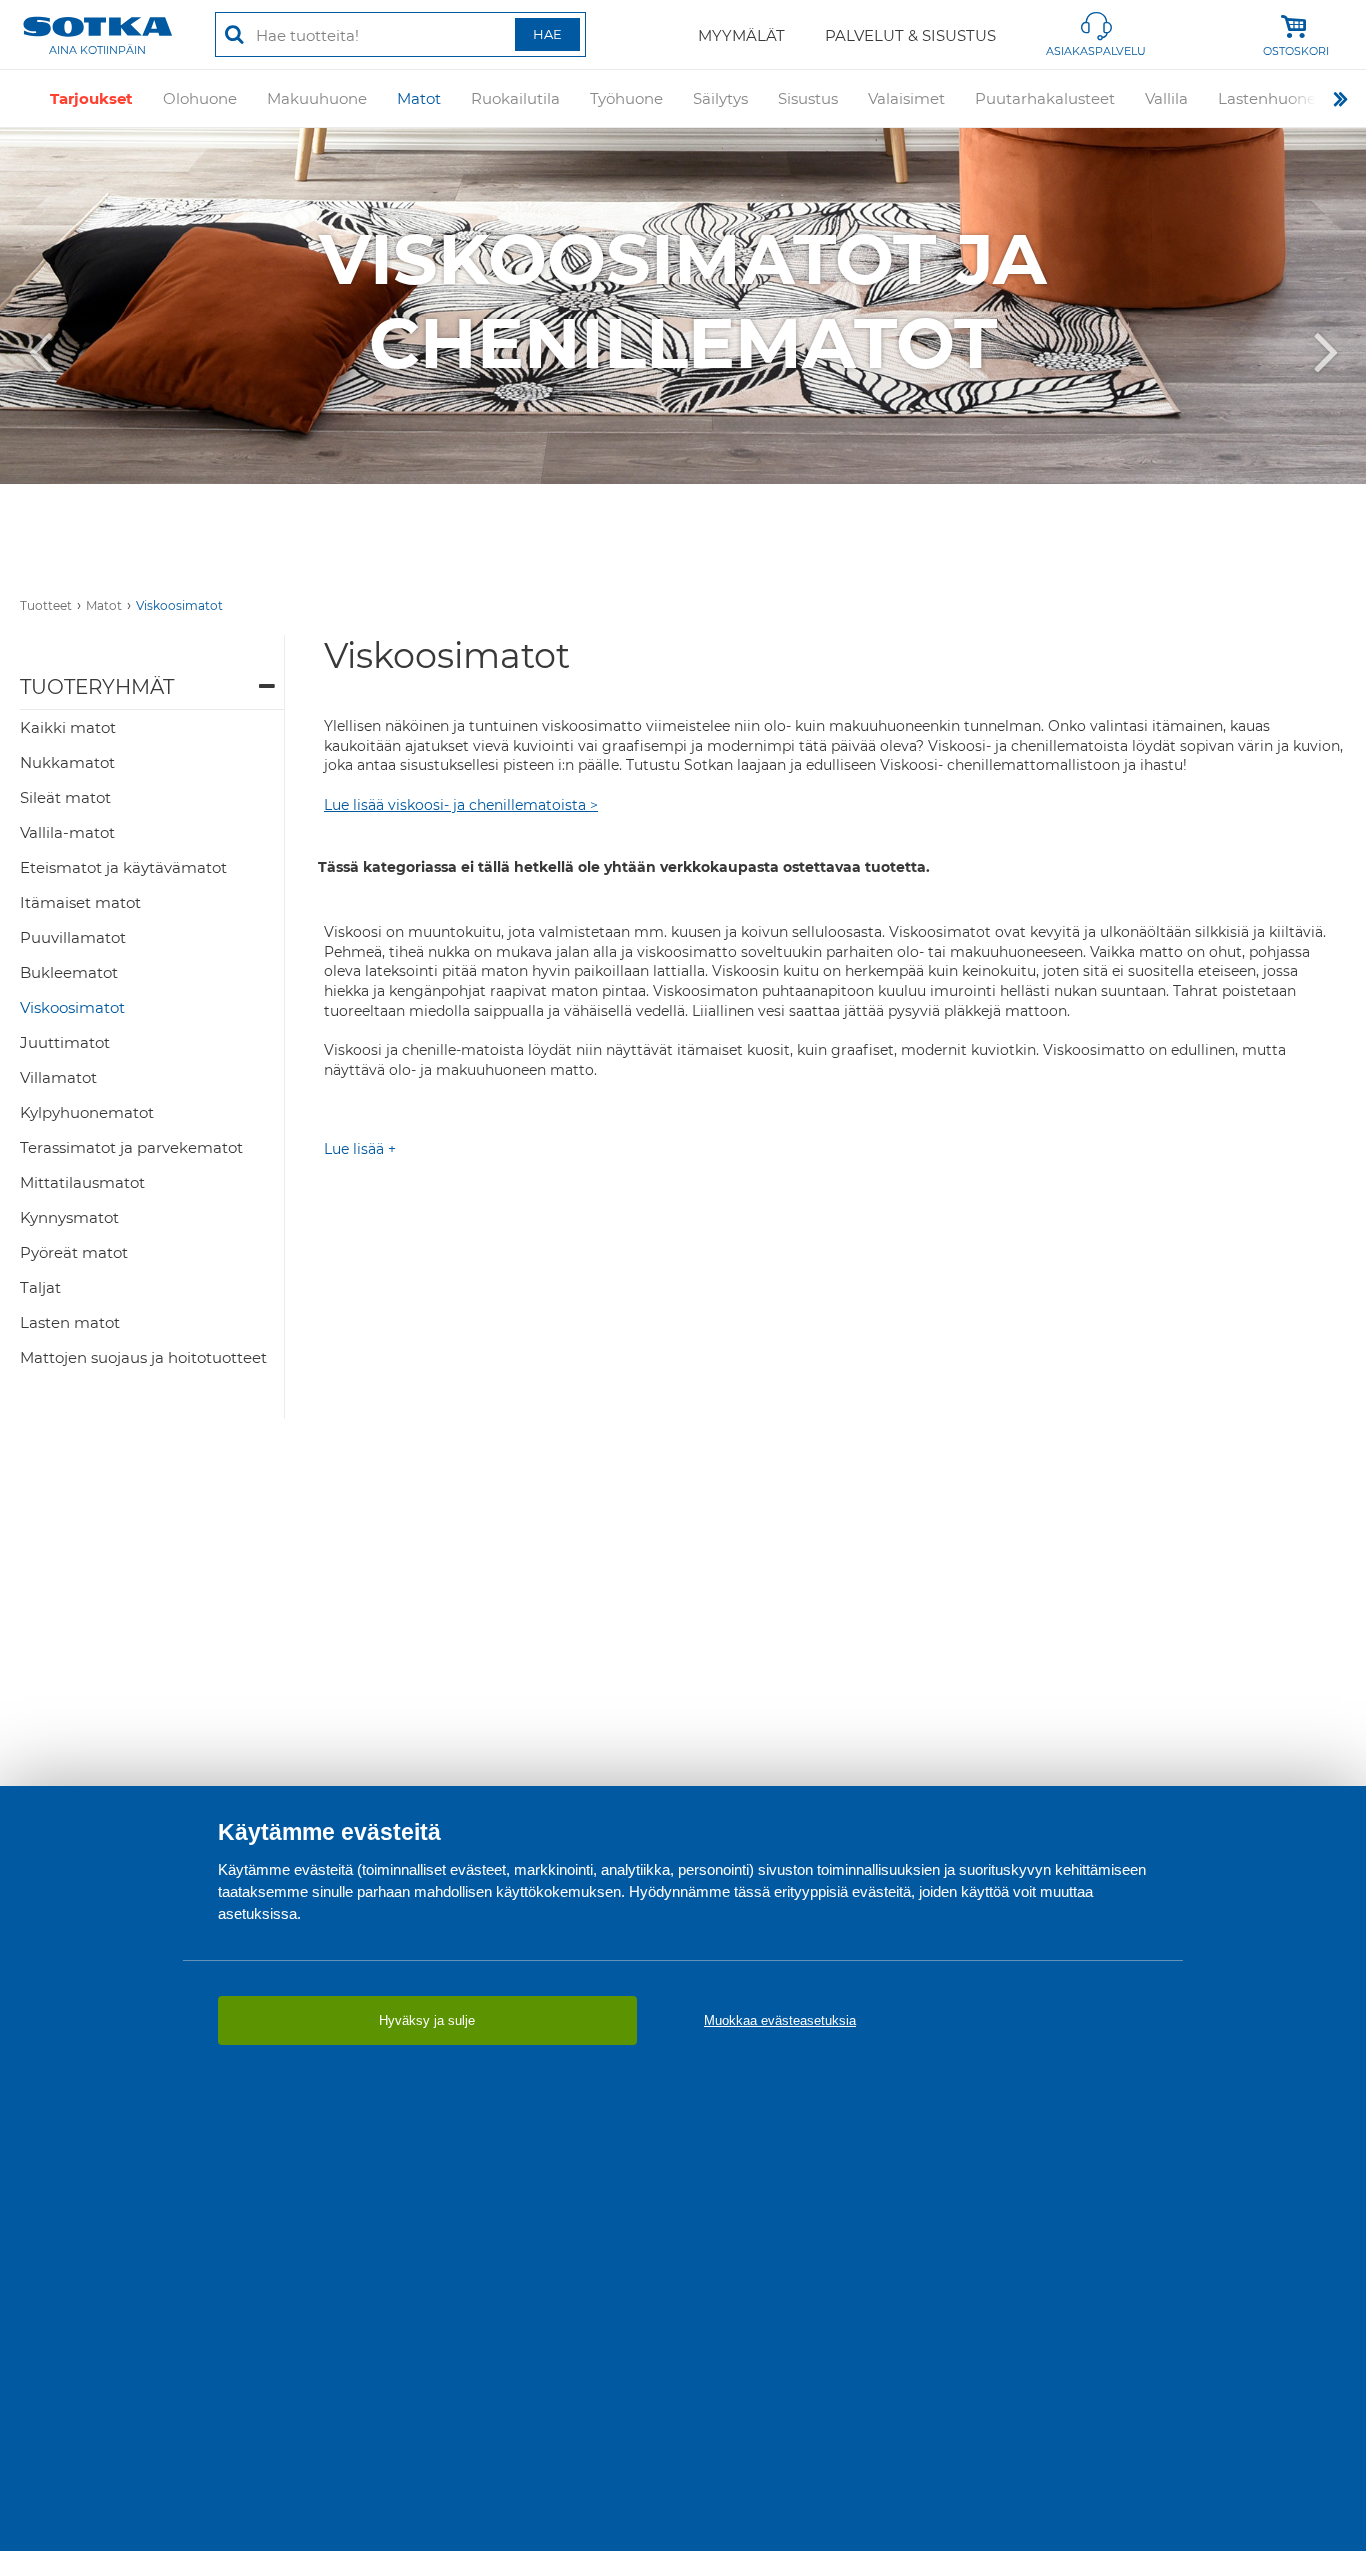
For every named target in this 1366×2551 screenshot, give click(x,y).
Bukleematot (69, 972)
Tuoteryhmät (97, 687)
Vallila (1166, 98)
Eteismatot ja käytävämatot (123, 867)
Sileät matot (65, 797)
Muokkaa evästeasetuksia (780, 2020)
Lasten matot (70, 1322)
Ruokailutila (515, 98)
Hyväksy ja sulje (427, 2020)
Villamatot (58, 1077)
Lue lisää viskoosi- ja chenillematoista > (461, 805)
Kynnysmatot (69, 1217)
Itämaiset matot (80, 902)
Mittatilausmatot (82, 1182)
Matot (419, 98)
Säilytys (720, 98)
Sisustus (808, 98)
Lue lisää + (360, 1149)
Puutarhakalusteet (1045, 98)
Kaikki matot (68, 727)
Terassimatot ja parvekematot (131, 1147)
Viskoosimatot (179, 605)
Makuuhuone (317, 98)
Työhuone (626, 98)
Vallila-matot (67, 832)
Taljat (40, 1287)
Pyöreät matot (74, 1252)
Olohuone (200, 98)
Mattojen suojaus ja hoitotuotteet (143, 1357)
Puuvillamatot (73, 937)
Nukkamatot (67, 762)
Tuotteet (46, 605)
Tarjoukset (91, 98)
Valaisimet (906, 98)
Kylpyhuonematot (87, 1112)
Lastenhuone (1267, 98)
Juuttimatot (65, 1042)
